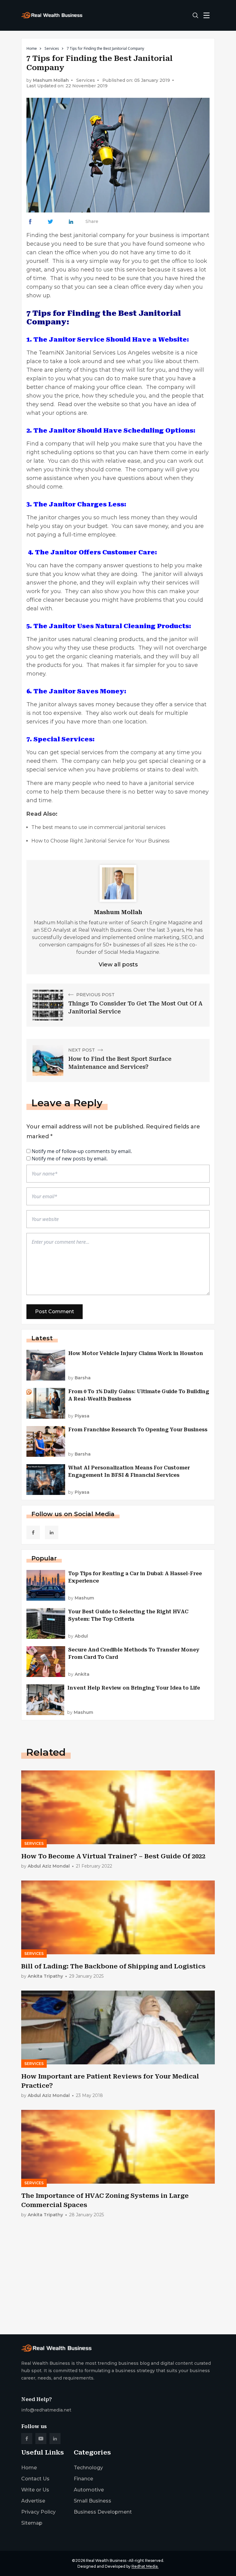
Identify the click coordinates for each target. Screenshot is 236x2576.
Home (32, 48)
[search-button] (195, 15)
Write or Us (35, 2490)
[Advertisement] (118, 2281)
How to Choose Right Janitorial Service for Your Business (100, 841)
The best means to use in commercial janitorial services (98, 827)
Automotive (89, 2490)
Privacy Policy (38, 2512)
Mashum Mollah (51, 80)
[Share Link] (30, 222)
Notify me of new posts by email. (70, 1159)
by (79, 1378)
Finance (83, 2479)
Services (52, 48)
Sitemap (32, 2523)
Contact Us (35, 2479)
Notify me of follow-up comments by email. (82, 1151)
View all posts (118, 965)
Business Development (103, 2512)
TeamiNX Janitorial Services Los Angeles (94, 353)
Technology (88, 2468)
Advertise (33, 2501)
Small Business (92, 2501)
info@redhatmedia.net (46, 2410)
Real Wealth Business (106, 2560)
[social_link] (33, 1532)
